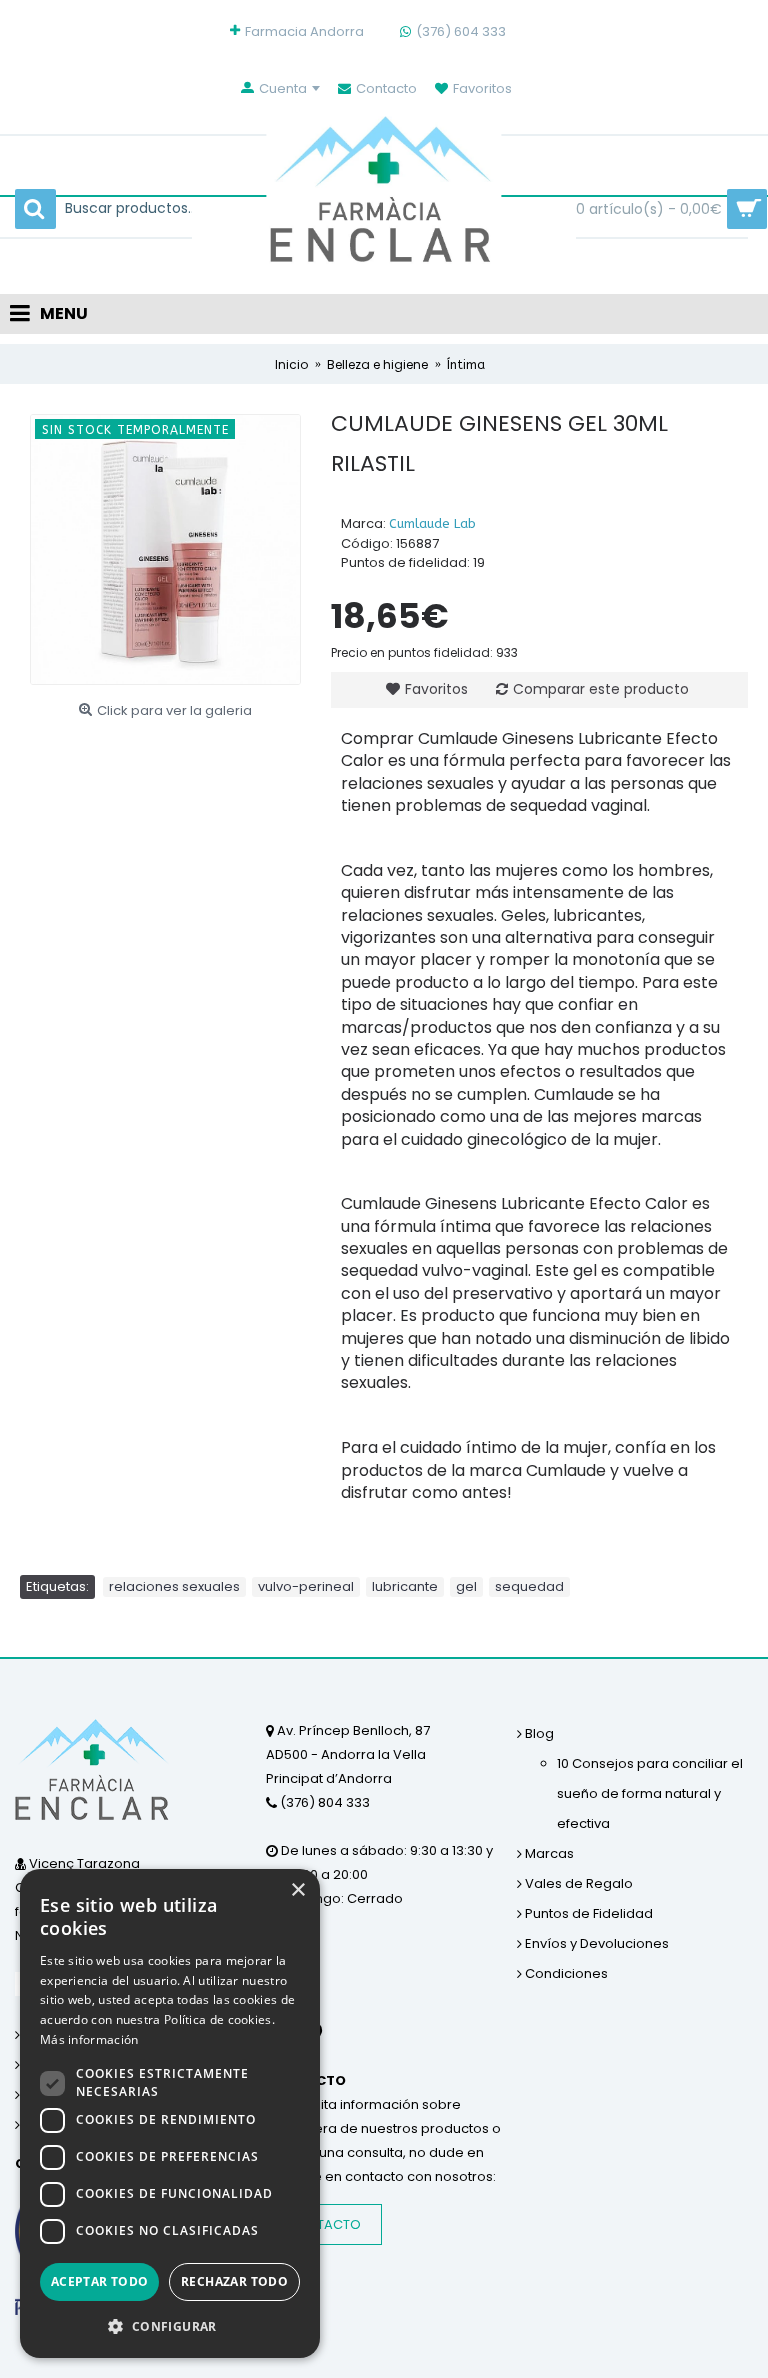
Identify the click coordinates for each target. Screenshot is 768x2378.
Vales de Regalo (577, 1883)
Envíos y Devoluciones (595, 1943)
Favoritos (436, 689)
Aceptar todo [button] (100, 2281)
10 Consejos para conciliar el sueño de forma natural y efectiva (650, 1793)
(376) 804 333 (323, 1802)
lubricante (405, 1586)
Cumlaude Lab (432, 523)
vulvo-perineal (306, 1586)
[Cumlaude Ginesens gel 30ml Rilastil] (165, 549)
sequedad (529, 1586)
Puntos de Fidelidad (587, 1913)
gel (466, 1586)
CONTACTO (324, 2224)
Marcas (548, 1853)
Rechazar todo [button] (234, 2281)
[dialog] (170, 2113)
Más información (89, 2039)
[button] (170, 2326)
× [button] (297, 1890)
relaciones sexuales (174, 1586)
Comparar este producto (601, 689)
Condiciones (565, 1973)
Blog (538, 1733)
